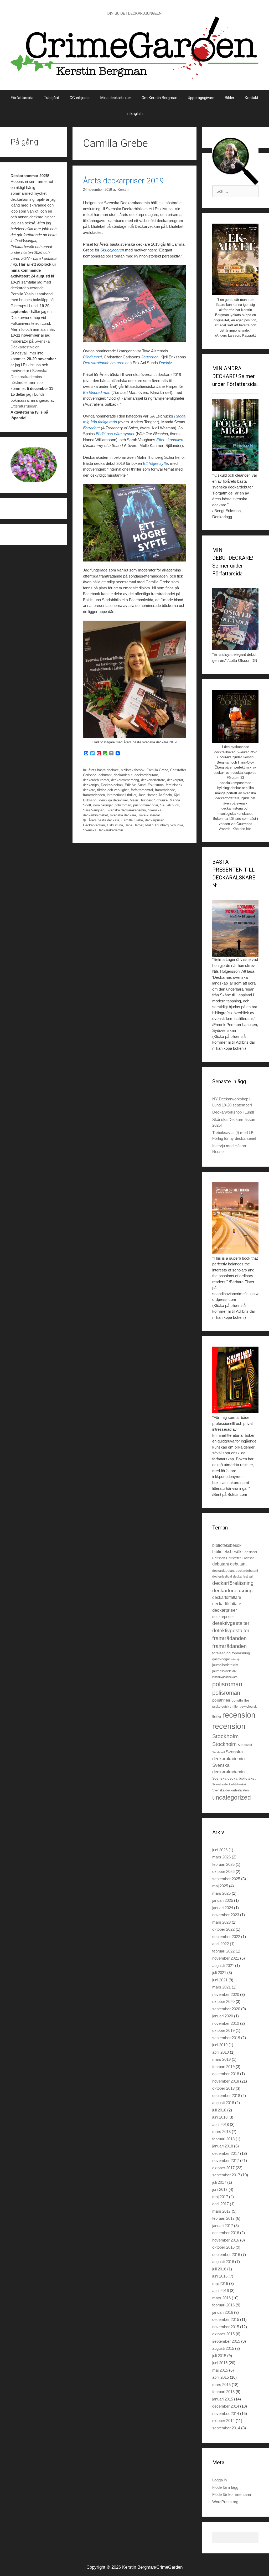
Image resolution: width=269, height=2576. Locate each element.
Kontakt (252, 98)
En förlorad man (97, 392)
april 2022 (221, 1944)
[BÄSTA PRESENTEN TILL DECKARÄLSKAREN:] (235, 929)
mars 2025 (221, 1893)
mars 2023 (221, 1922)
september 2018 (226, 2096)
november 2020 (226, 1994)
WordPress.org (225, 2502)
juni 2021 (220, 1980)
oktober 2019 (223, 2030)
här (51, 329)
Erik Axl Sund (135, 785)
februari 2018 (223, 2139)
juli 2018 (219, 2110)
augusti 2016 (223, 2262)
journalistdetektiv (225, 1665)
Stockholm (226, 1736)
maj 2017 (220, 2197)
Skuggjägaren (112, 250)
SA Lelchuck (170, 805)
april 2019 (221, 2052)
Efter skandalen (170, 440)
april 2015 (221, 2377)
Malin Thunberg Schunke (149, 800)
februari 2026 (223, 1864)
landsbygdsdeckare (225, 1677)
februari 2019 (223, 2067)
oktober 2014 (223, 2421)
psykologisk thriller (226, 1707)
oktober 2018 (223, 2088)
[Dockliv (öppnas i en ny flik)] (125, 250)
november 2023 (226, 1915)
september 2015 (226, 2341)
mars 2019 (221, 2059)
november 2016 (226, 2240)
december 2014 (226, 2406)
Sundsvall (245, 1745)
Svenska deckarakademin (126, 810)
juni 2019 (220, 2045)
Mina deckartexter (116, 98)
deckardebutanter (96, 780)
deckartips (91, 785)
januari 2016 (223, 2312)
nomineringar (103, 805)
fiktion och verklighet (113, 790)
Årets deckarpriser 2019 (124, 181)
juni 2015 (220, 2363)
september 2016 (226, 2255)
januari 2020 (223, 2016)
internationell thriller (121, 795)
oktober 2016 (223, 2247)
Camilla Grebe (157, 770)
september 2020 (226, 2009)
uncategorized (232, 1797)
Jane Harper (147, 795)
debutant (105, 775)
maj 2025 (220, 1886)
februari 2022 (223, 1951)
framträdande (165, 790)
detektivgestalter (231, 1623)
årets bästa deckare (104, 770)
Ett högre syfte (155, 463)
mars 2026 (221, 1857)
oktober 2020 (223, 2001)
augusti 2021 (223, 1966)
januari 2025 (223, 1900)
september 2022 (226, 1937)
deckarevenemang (125, 780)
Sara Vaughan (94, 810)
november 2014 (226, 2413)
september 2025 (226, 1879)
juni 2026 (220, 1850)
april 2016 (221, 2291)
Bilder (230, 98)
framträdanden (94, 795)
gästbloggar (221, 1659)
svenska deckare (123, 815)
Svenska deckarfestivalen (231, 1790)
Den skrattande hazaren (104, 363)
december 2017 (226, 2153)
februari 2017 (223, 2218)
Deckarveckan (112, 785)
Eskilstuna (156, 785)
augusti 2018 (223, 2103)
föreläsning (221, 1653)
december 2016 (226, 2233)
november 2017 (226, 2160)
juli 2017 (219, 2182)
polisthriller (221, 1700)
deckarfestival (222, 1576)
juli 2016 (219, 2269)
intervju (236, 1659)
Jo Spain (165, 795)
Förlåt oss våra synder (115, 434)
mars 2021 (221, 1987)
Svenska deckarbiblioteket (234, 1778)
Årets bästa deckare (104, 820)
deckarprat (175, 780)
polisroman (123, 805)
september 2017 (226, 2175)
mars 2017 (221, 2211)
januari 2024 (223, 1908)
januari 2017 (223, 2226)
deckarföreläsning (233, 1583)
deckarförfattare (153, 780)
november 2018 (226, 2081)
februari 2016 (223, 2305)
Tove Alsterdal (149, 815)
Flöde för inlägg (225, 2487)
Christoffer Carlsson (240, 1558)
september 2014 (226, 2428)
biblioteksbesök (133, 770)
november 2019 (226, 2023)
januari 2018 (223, 2146)
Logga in (219, 2480)
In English (134, 114)
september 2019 (226, 2038)
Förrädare (92, 428)
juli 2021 (219, 1973)
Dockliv (165, 363)
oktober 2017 (223, 2168)
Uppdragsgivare (201, 98)
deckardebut (123, 775)
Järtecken (150, 357)
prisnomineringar (146, 805)
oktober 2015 (223, 2334)
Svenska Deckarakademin (103, 830)
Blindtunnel (92, 357)
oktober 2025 (223, 1871)
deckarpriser (154, 820)
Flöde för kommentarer (232, 2494)
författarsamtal (142, 790)
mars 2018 (221, 2132)
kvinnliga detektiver (113, 800)
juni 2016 (220, 2276)
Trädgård (51, 98)
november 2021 (226, 1958)
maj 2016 (220, 2283)
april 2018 (221, 2124)
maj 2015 (220, 2370)
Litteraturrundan (24, 406)
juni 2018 (220, 2117)
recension (239, 1715)
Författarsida (22, 98)
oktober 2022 (223, 1929)
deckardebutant (146, 775)
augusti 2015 (223, 2348)
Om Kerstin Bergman (159, 98)
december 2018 (226, 2074)
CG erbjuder (80, 98)
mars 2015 (221, 2385)
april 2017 (221, 2204)
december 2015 (226, 2319)
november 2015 (226, 2327)
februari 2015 (223, 2392)
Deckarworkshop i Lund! (233, 1112)
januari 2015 (223, 2399)
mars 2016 (221, 2298)
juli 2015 (219, 2356)
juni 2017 (220, 2189)
